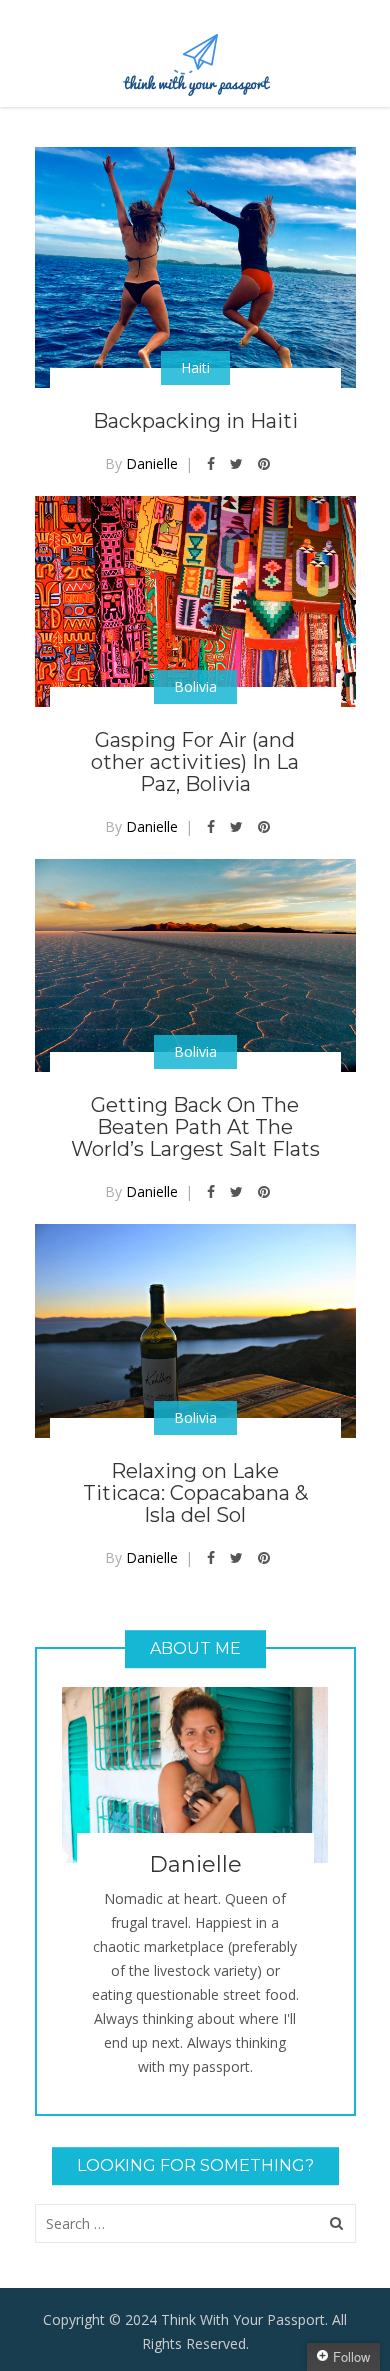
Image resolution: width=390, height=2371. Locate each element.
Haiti (195, 367)
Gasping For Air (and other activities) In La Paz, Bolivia (195, 762)
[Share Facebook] (211, 463)
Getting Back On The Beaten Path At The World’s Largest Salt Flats (195, 1127)
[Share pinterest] (264, 463)
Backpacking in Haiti (195, 421)
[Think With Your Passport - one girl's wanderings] (195, 56)
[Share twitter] (236, 463)
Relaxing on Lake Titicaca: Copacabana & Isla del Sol (195, 1493)
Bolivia (195, 686)
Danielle (152, 463)
